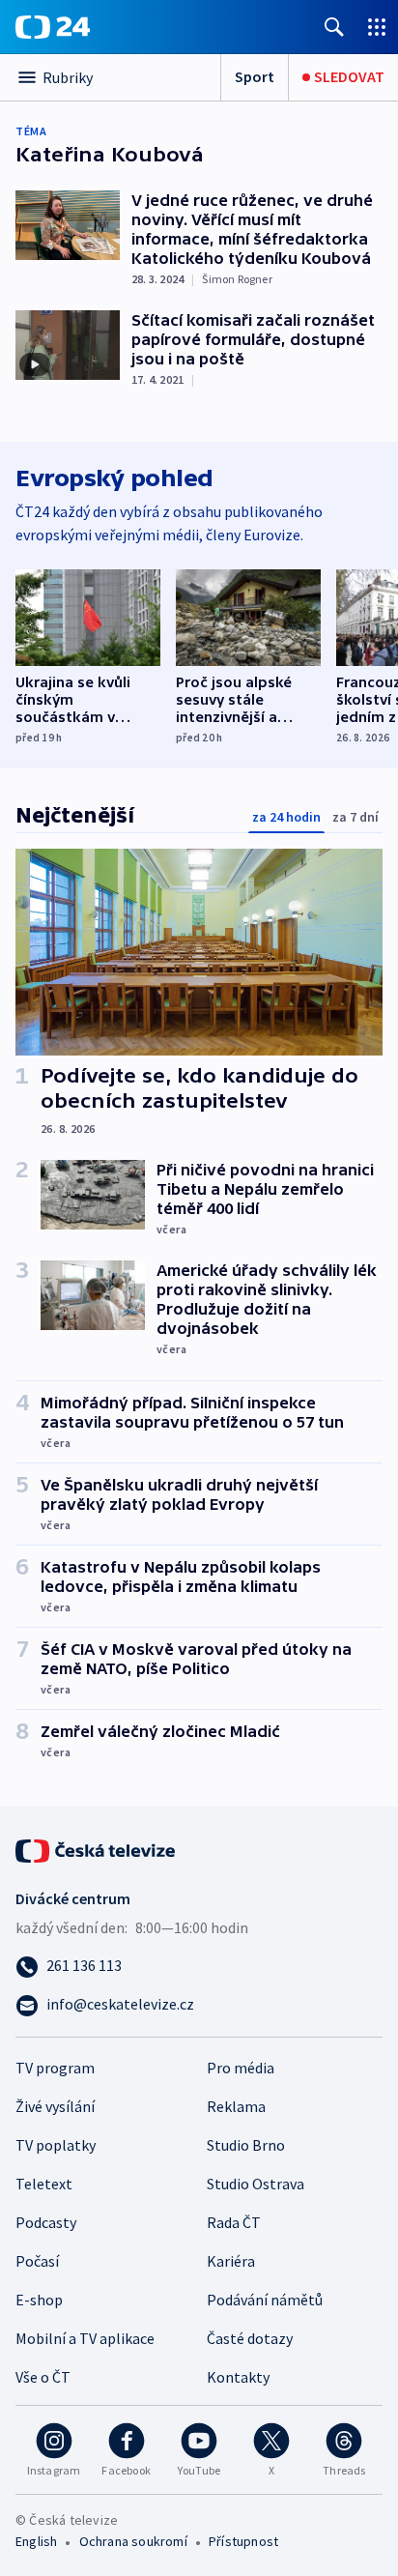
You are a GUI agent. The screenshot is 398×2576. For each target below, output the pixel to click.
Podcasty (46, 2222)
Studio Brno (246, 2145)
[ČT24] (53, 27)
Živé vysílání (55, 2106)
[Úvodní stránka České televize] (97, 1849)
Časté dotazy (250, 2338)
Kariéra (231, 2261)
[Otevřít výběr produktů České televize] (377, 27)
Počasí (37, 2261)
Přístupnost (243, 2541)
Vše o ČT (43, 2377)
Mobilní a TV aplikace (85, 2338)
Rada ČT (234, 2222)
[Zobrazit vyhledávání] (334, 27)
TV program (55, 2068)
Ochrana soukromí (133, 2541)
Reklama (236, 2106)
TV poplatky (56, 2145)
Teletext (44, 2184)
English (36, 2541)
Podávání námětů (265, 2300)
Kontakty (238, 2377)
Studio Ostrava (256, 2184)
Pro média (241, 2068)
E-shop (39, 2300)
